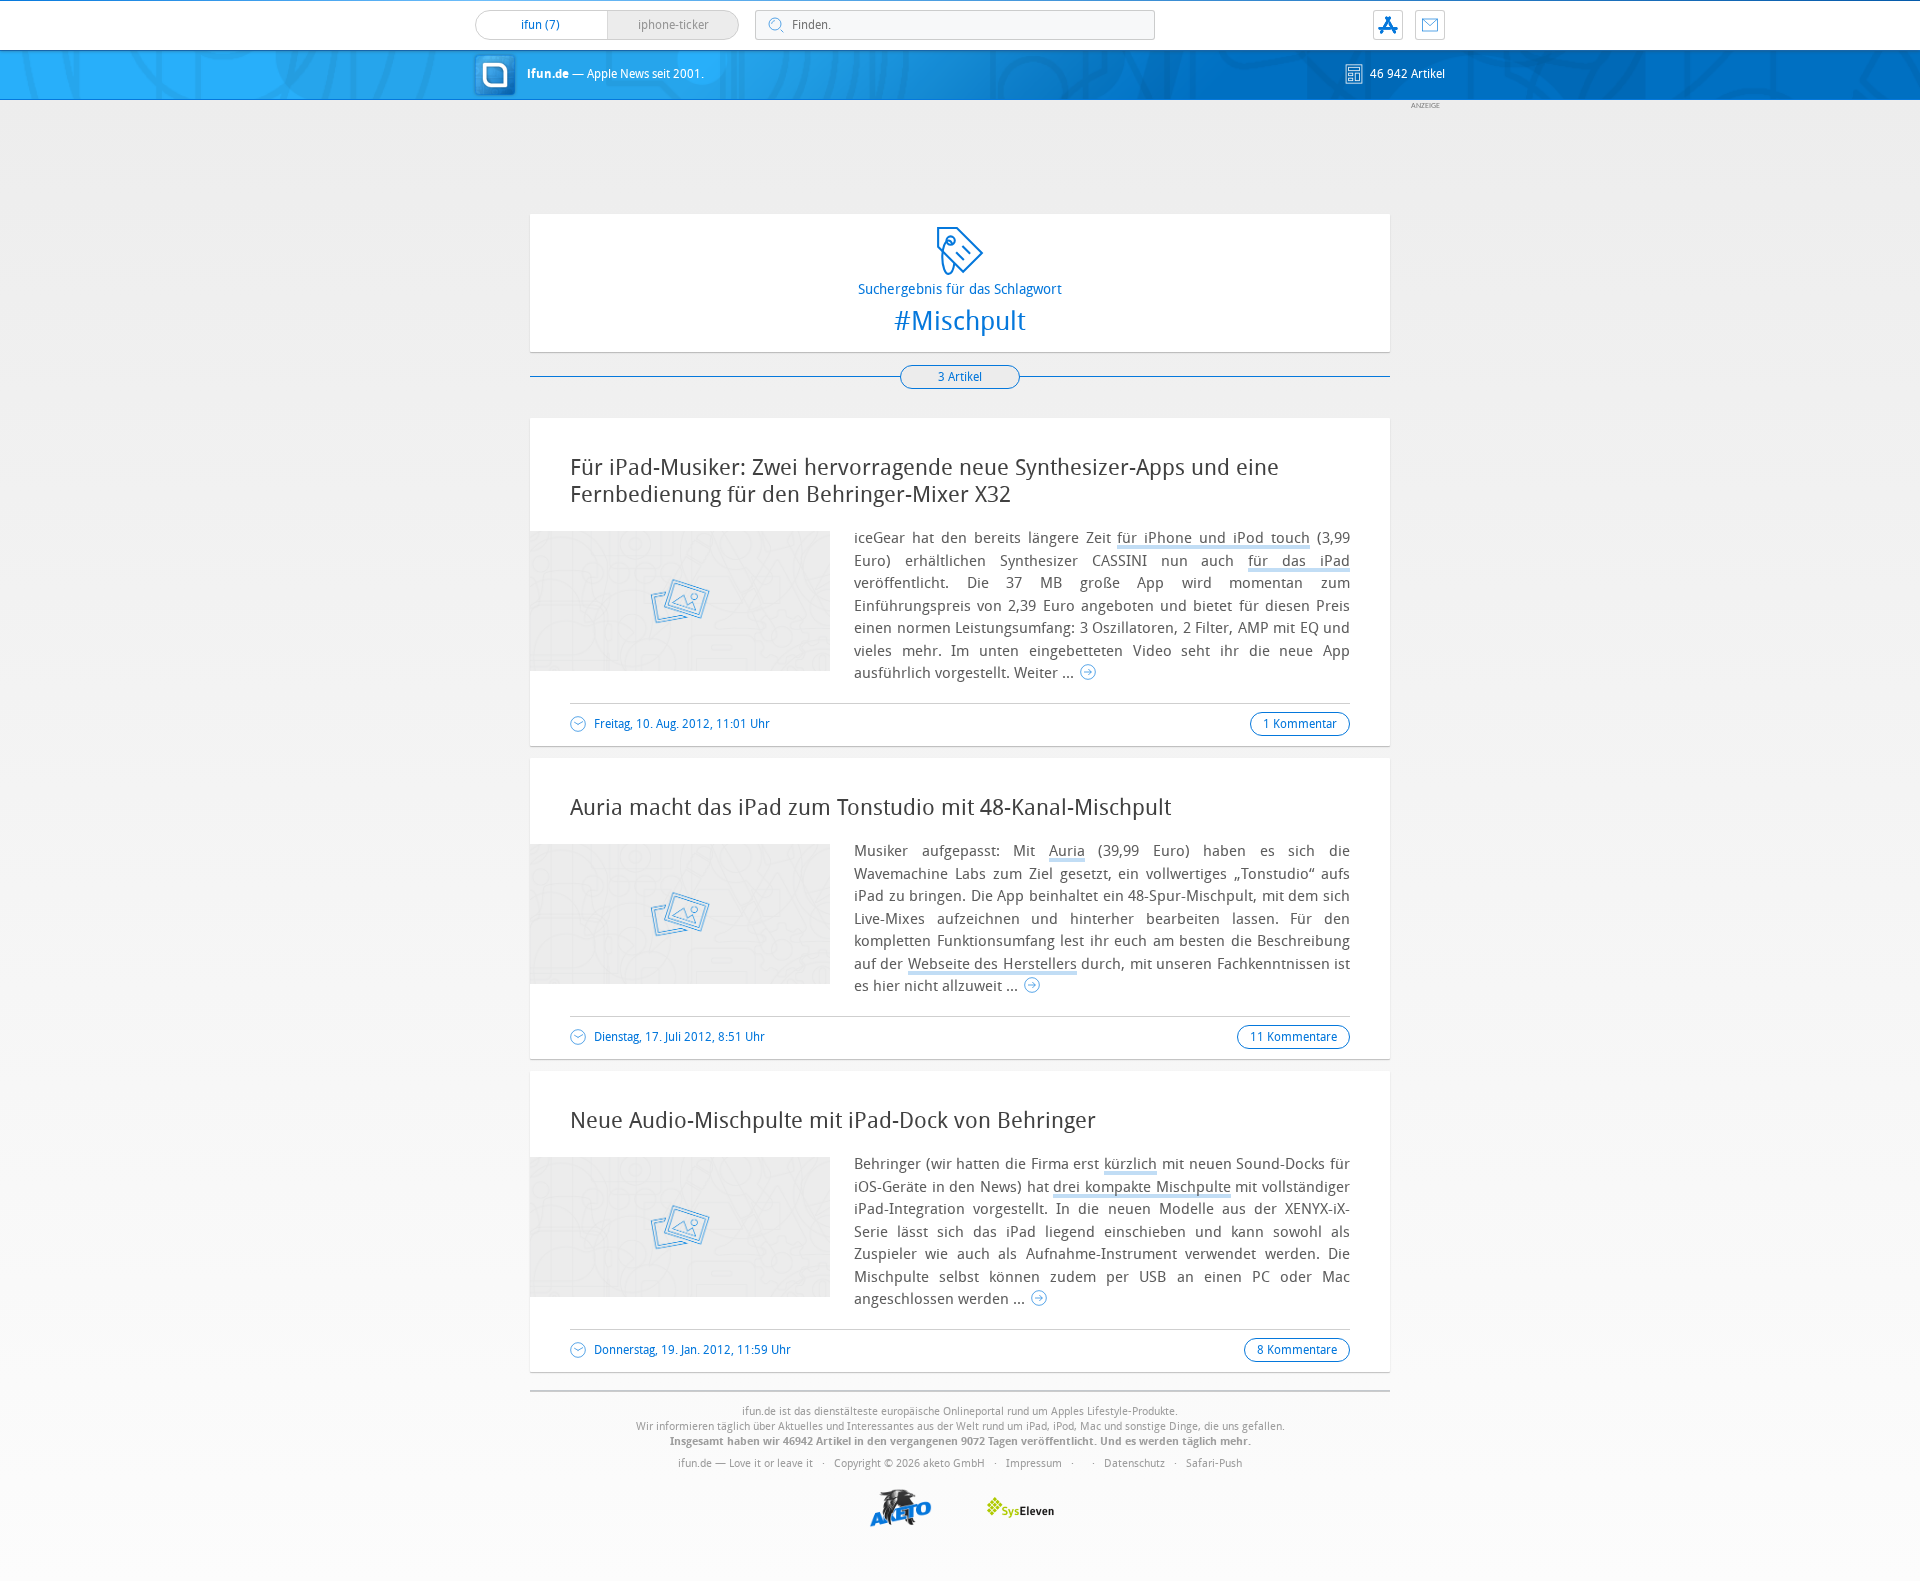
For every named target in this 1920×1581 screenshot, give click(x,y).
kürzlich (1130, 1164)
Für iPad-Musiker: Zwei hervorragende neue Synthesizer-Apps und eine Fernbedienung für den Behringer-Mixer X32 (924, 481)
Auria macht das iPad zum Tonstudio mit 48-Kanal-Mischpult (870, 808)
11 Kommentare (1293, 1037)
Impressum (1034, 1463)
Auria (1067, 851)
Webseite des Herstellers (992, 964)
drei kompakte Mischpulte (1141, 1187)
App (1388, 25)
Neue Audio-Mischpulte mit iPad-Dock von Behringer (833, 1121)
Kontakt (1430, 25)
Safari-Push (1214, 1463)
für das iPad (1299, 561)
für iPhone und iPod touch (1213, 538)
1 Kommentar (1300, 724)
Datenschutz (1134, 1463)
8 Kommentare (1297, 1350)
